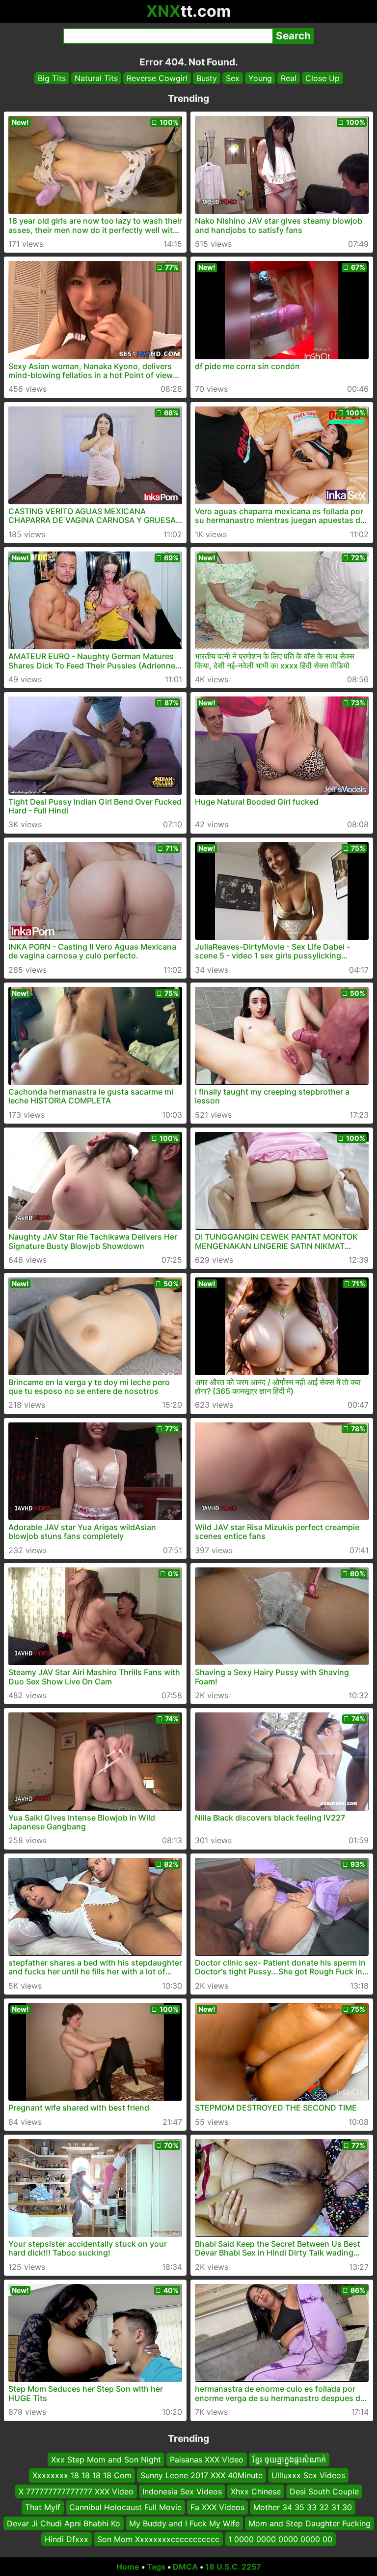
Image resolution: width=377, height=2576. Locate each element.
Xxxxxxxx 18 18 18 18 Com (82, 2475)
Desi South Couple (324, 2491)
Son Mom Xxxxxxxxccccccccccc (158, 2539)
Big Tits (52, 78)
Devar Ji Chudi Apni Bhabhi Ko (64, 2523)
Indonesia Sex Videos (182, 2491)
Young (260, 78)
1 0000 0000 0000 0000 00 (280, 2539)
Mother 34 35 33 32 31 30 (303, 2507)
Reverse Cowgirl (157, 78)
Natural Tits (96, 78)
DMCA (185, 2567)
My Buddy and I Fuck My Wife (184, 2523)
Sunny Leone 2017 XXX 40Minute (202, 2475)
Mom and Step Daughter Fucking (310, 2523)
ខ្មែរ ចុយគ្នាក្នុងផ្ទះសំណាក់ (289, 2460)
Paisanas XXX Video (207, 2460)
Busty (207, 78)
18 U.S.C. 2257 (233, 2567)
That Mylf (43, 2507)
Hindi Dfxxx (67, 2539)
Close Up (323, 78)
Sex (233, 78)
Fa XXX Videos (217, 2507)
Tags (156, 2567)
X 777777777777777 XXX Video (76, 2491)
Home (128, 2567)
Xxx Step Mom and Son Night (106, 2460)
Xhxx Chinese (256, 2491)
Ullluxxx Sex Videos (308, 2475)
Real (289, 78)
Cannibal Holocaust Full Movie (125, 2507)
